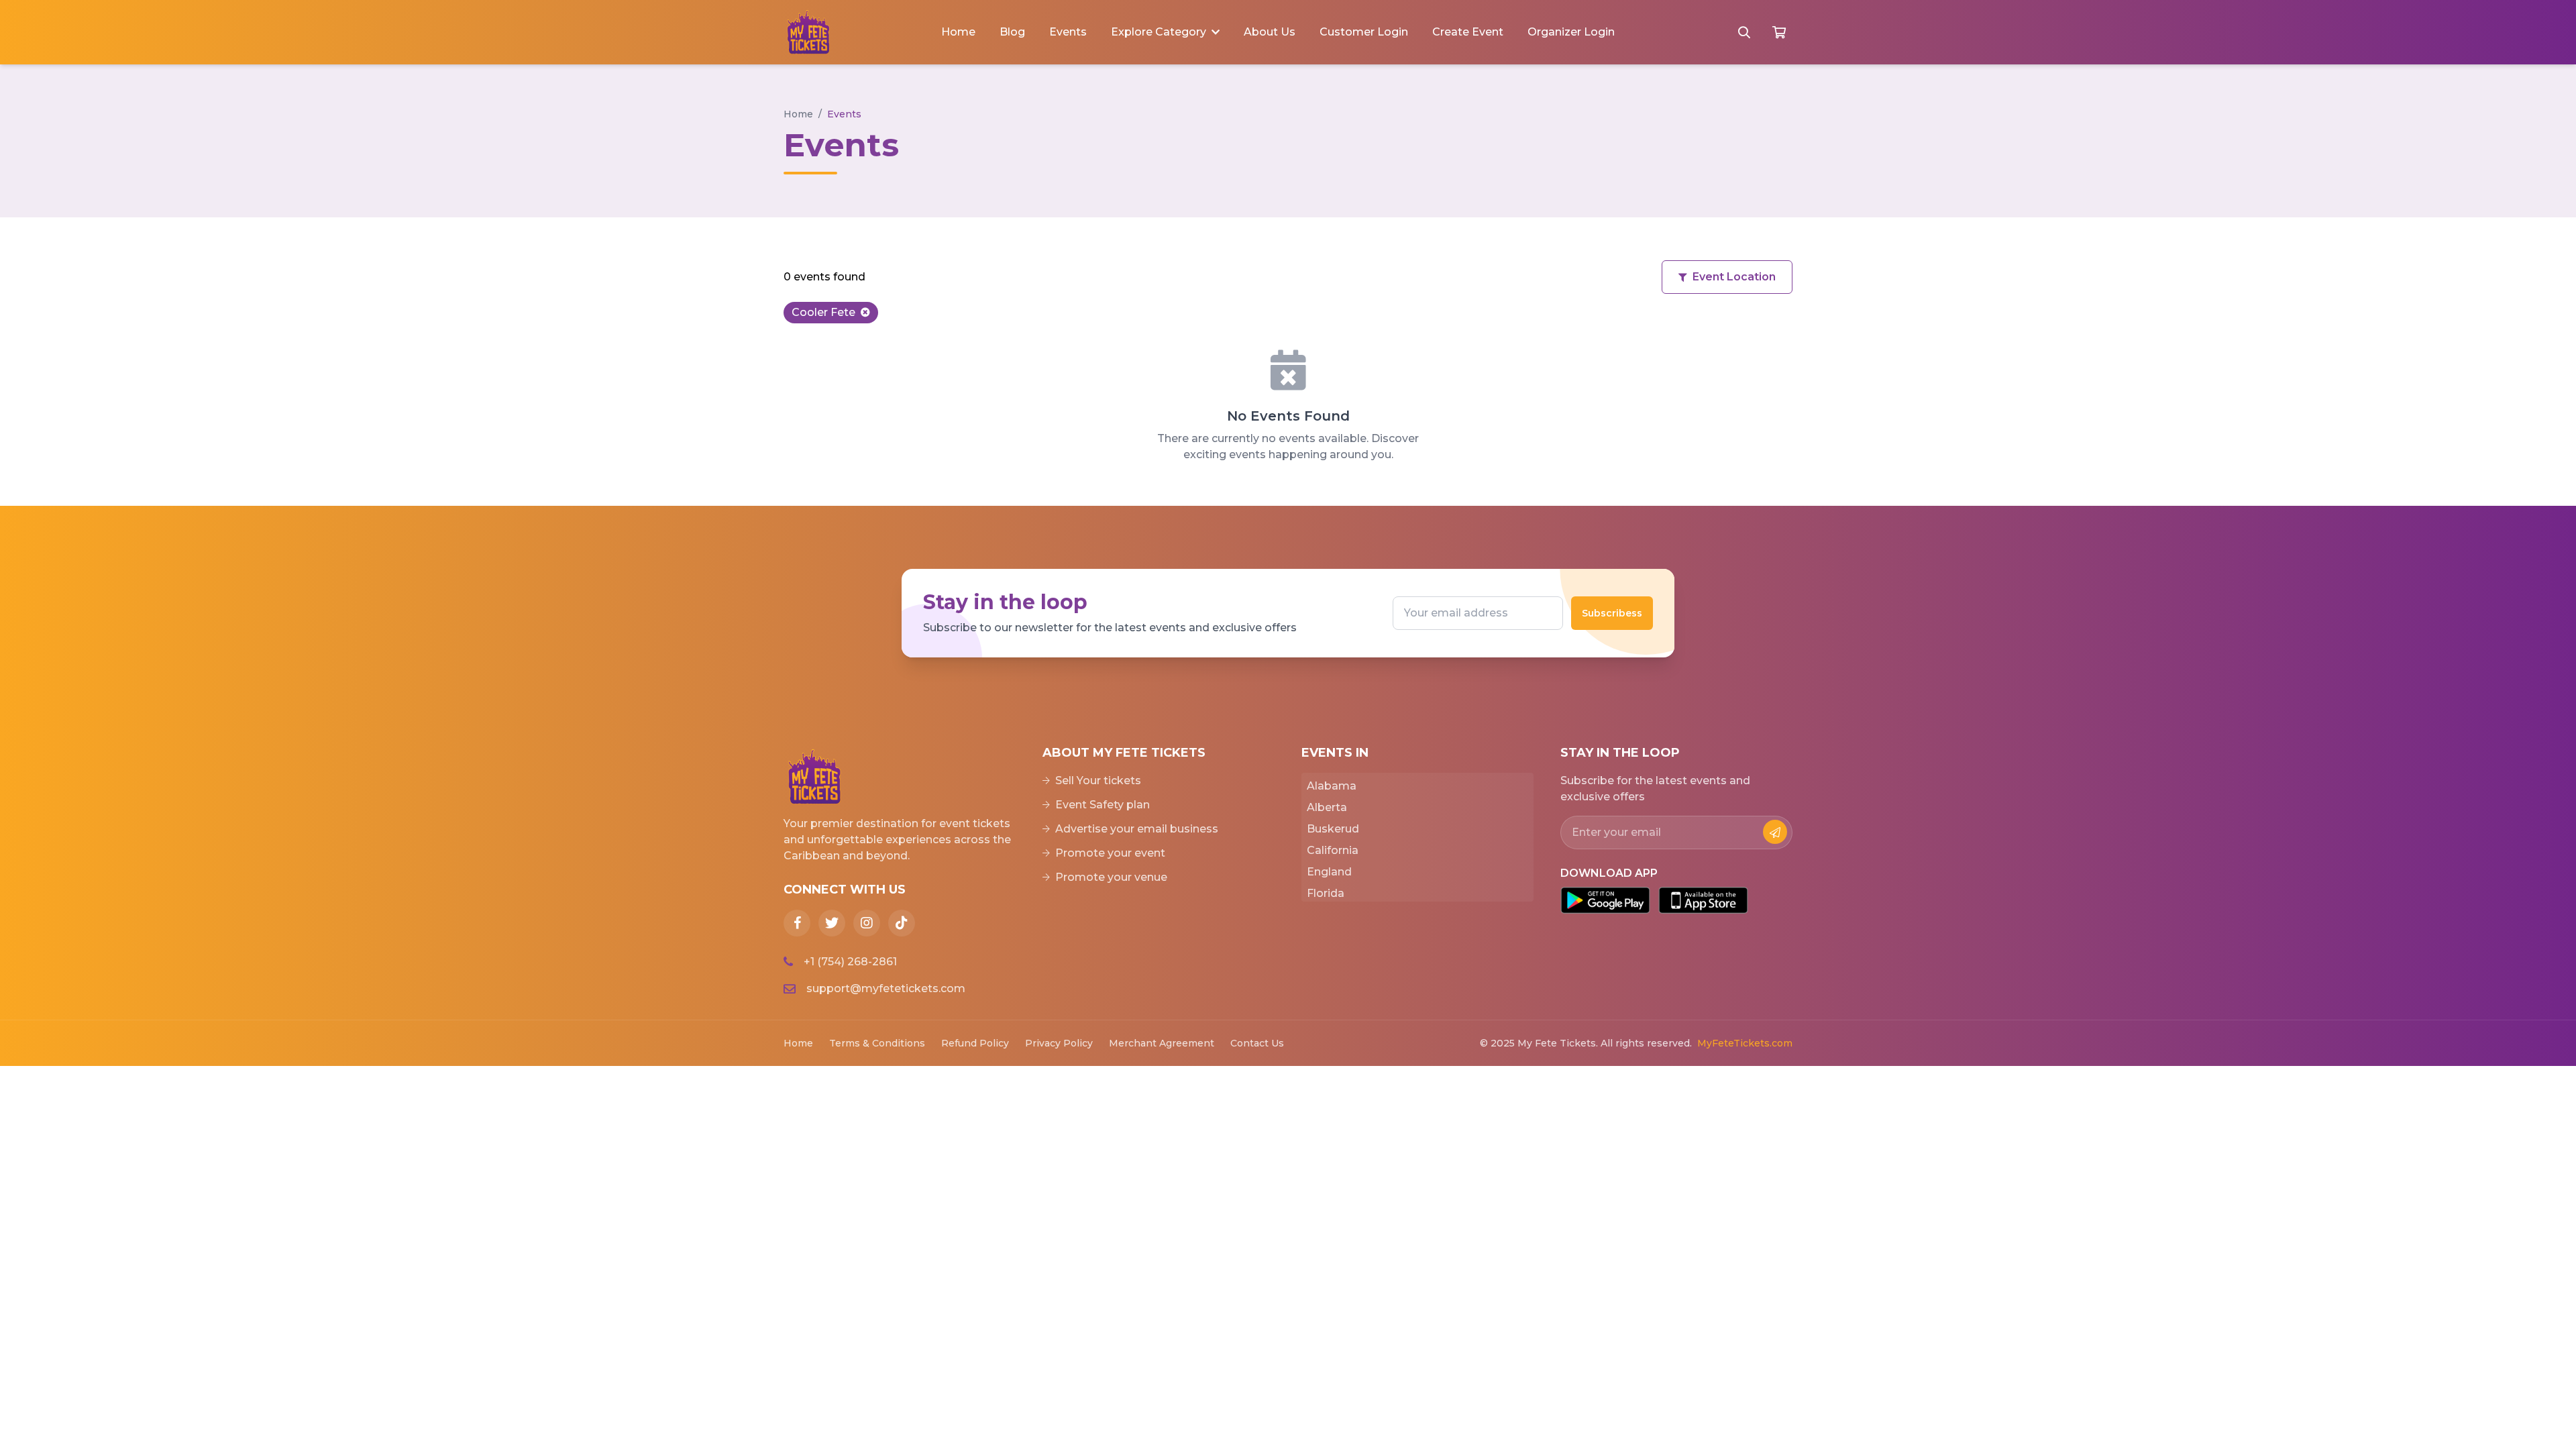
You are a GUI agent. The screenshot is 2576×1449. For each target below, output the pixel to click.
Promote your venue (1111, 877)
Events (1068, 32)
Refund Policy (975, 1043)
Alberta (1327, 807)
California (1333, 850)
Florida (1326, 893)
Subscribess (1612, 613)
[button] (1165, 32)
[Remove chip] (865, 313)
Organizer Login (1571, 32)
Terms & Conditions (877, 1043)
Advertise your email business (1137, 829)
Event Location (1734, 277)
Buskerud (1333, 829)
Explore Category (1159, 32)
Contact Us (1257, 1043)
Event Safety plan (1103, 805)
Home (958, 32)
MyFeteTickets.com (1745, 1043)
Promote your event (1110, 853)
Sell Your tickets (1098, 781)
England (1329, 872)
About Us (1270, 32)
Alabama (1332, 786)
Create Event (1468, 32)
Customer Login (1364, 32)
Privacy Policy (1059, 1043)
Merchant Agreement (1162, 1043)
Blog (1012, 32)
